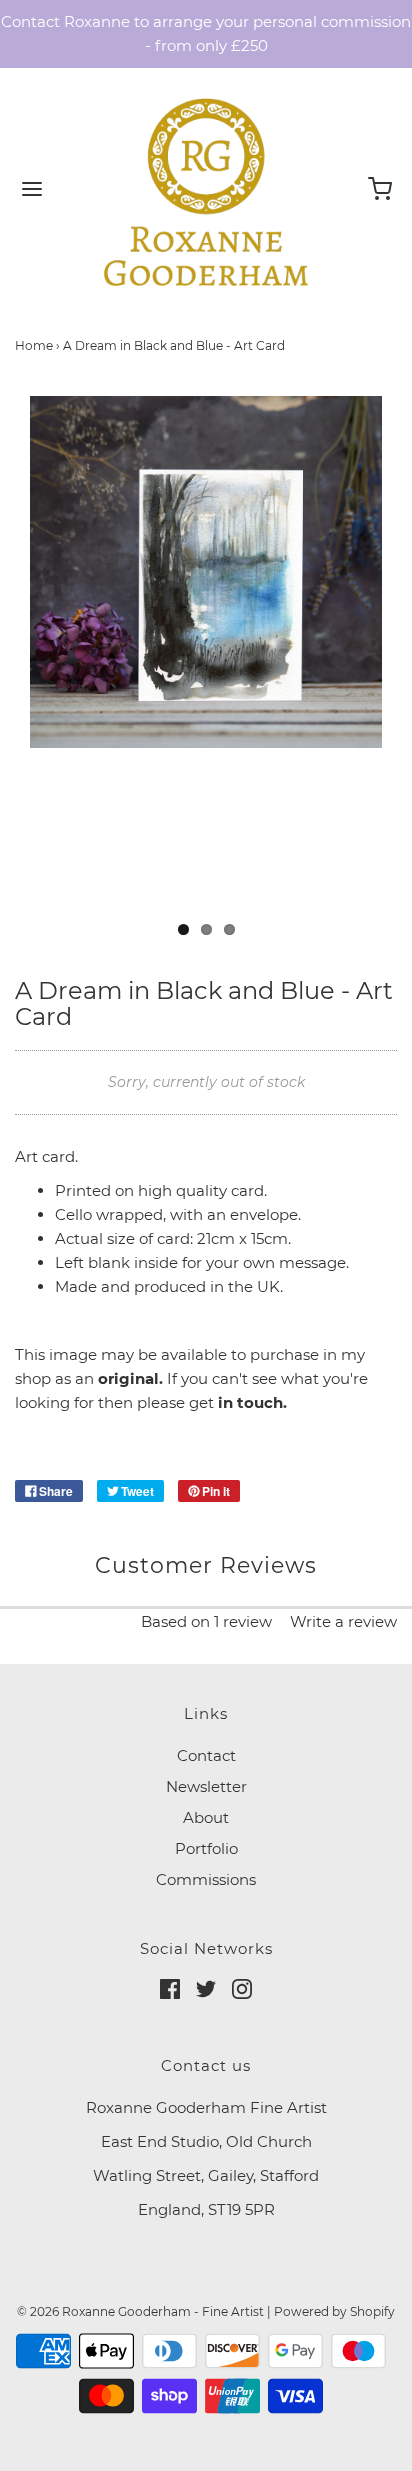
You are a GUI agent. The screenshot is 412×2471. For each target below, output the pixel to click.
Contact (206, 1755)
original (128, 1378)
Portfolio (206, 1848)
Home (34, 345)
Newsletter (206, 1786)
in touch (250, 1402)
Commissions (206, 1879)
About (206, 1817)
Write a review (343, 1621)
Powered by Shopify (334, 2311)
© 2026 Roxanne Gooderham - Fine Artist (140, 2311)
